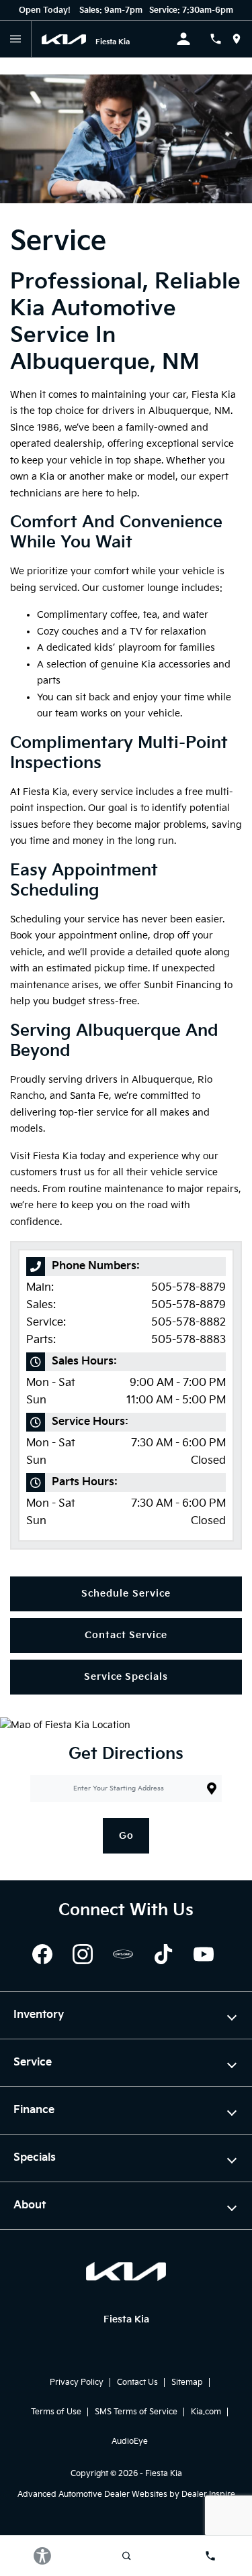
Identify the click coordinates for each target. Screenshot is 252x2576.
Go (126, 1836)
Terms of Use (56, 2412)
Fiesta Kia (164, 2474)
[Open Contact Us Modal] (221, 39)
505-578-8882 (188, 1323)
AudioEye (130, 2441)
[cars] (123, 1954)
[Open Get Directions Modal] (242, 39)
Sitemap (187, 2382)
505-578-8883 (188, 1340)
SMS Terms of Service (136, 2412)
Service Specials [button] (126, 1677)
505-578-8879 (188, 1288)
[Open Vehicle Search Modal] (126, 2556)
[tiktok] (163, 1954)
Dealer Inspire (208, 2494)
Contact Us (137, 2382)
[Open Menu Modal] (16, 39)
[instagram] (83, 1954)
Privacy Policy (77, 2382)
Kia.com (206, 2412)
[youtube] (204, 1954)
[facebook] (42, 1954)
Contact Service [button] (126, 1635)
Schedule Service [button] (126, 1594)
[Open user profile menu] (193, 39)
